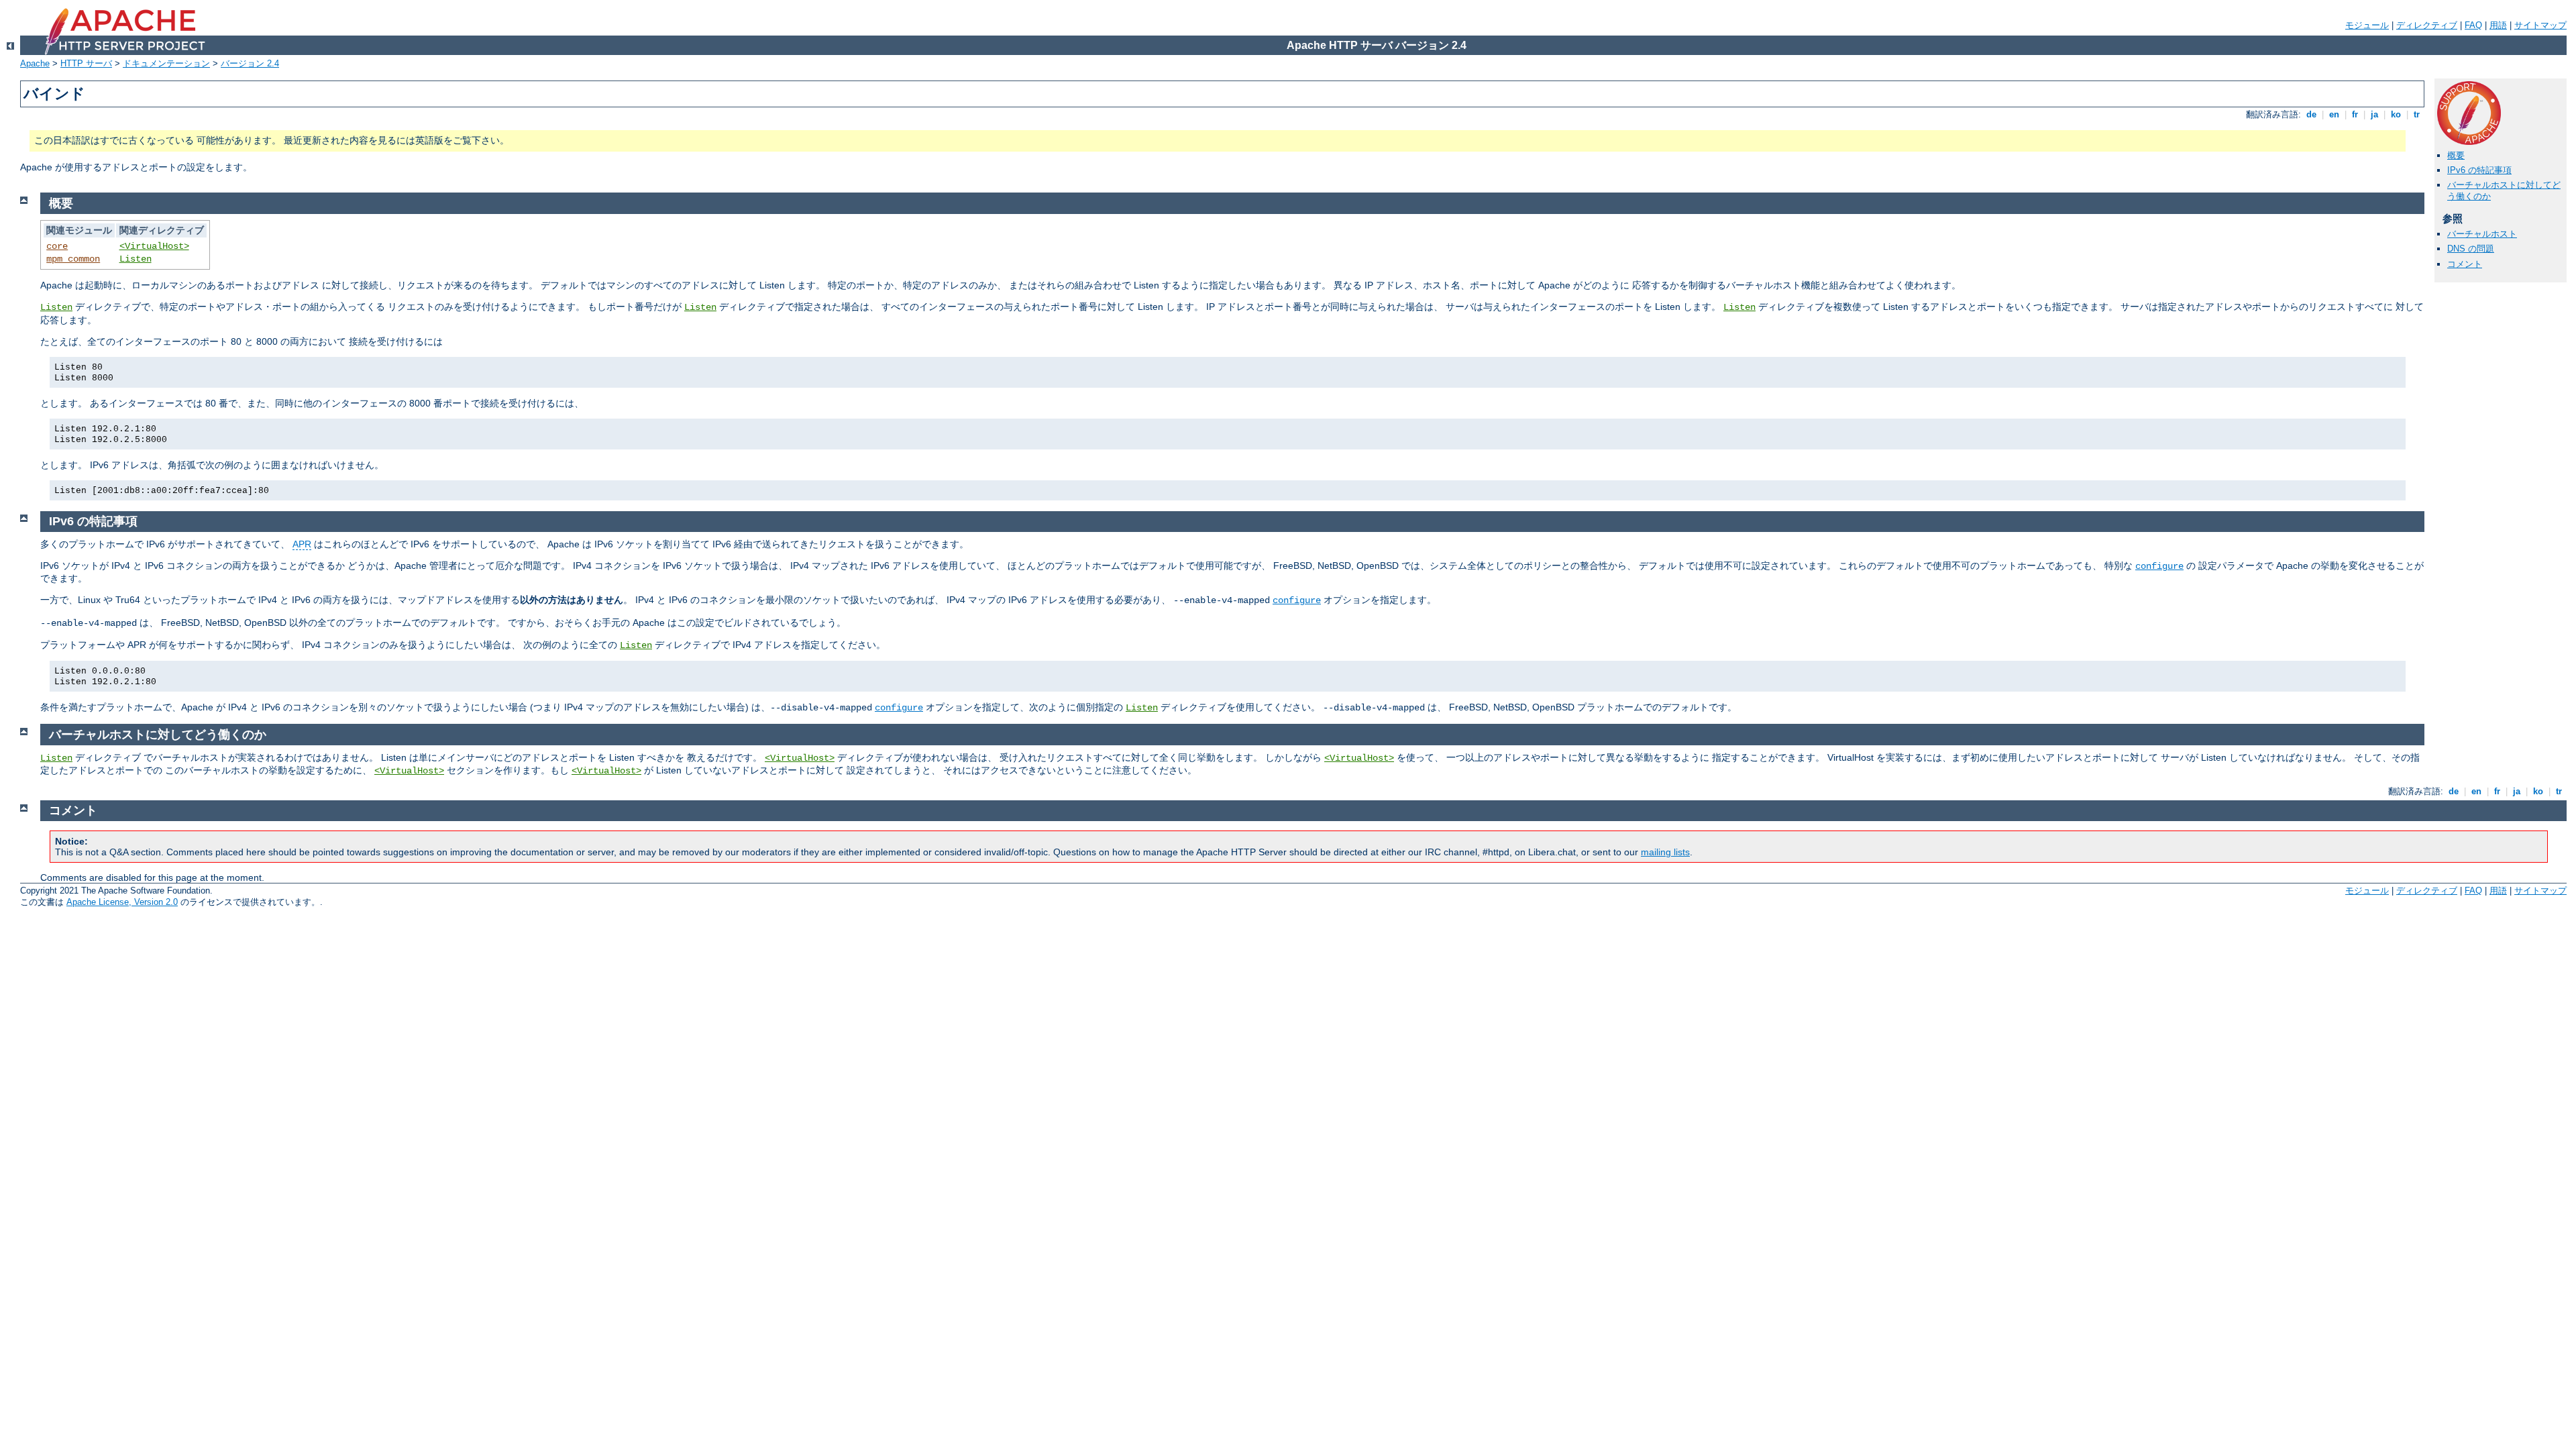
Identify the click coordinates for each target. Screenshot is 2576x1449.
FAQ (2473, 25)
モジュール (2367, 25)
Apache (35, 63)
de (2311, 114)
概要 (2456, 155)
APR (302, 544)
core (57, 246)
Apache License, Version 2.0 (122, 902)
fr (2355, 114)
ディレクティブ (2427, 25)
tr (2417, 114)
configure (2159, 566)
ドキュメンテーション (166, 63)
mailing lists (1665, 852)
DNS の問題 (2471, 249)
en (2334, 114)
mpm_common (73, 259)
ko (2396, 114)
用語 (2498, 25)
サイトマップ (2540, 25)
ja (2374, 114)
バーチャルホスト (2482, 234)
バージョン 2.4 (250, 63)
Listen (136, 259)
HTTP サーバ (86, 63)
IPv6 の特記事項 (2479, 170)
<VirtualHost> (154, 246)
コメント (2465, 264)
